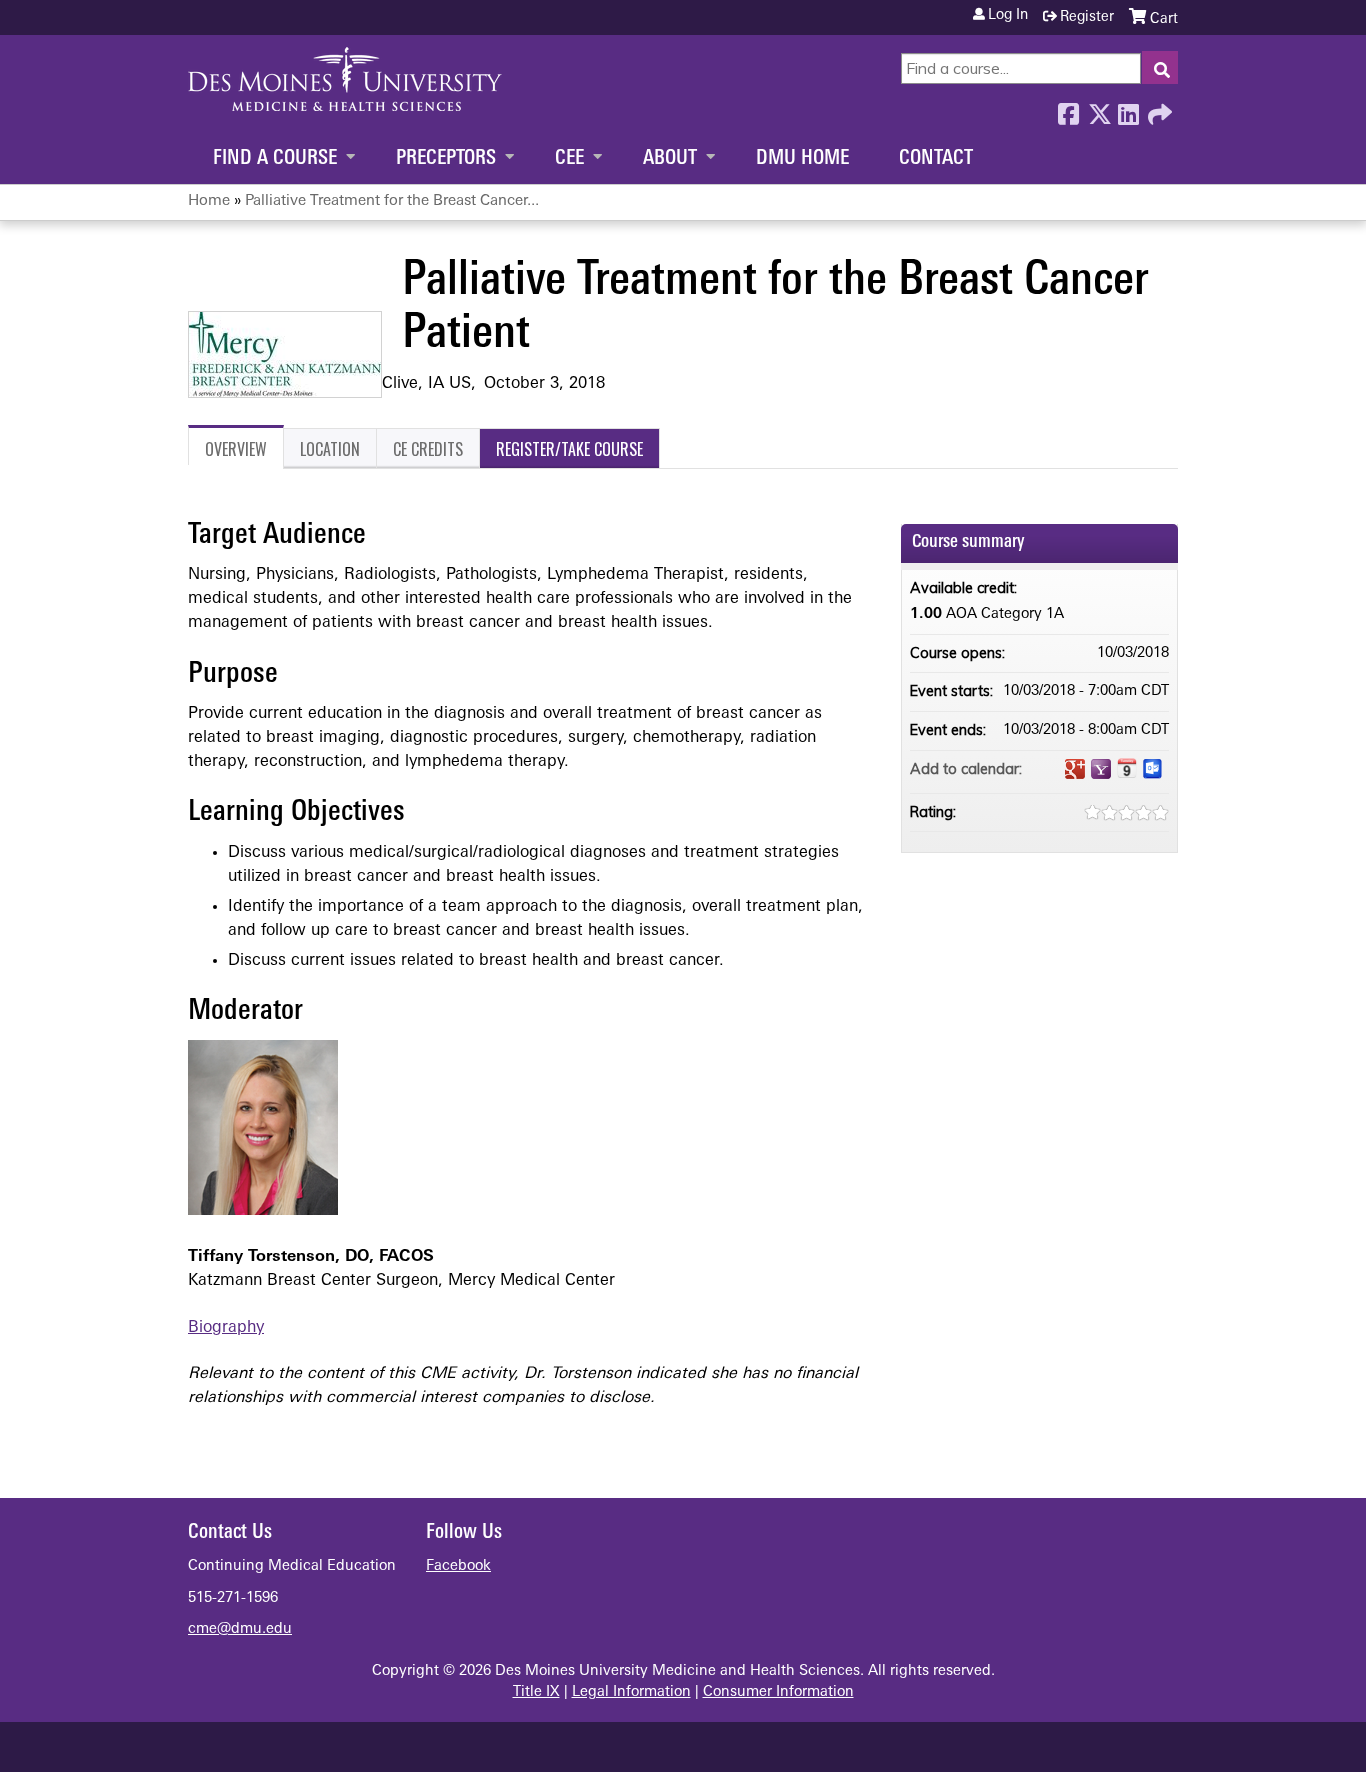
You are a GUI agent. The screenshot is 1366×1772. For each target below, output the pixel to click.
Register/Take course (569, 449)
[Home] (345, 79)
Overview (236, 449)
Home (209, 201)
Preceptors (446, 159)
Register (1087, 17)
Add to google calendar (1075, 769)
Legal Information (631, 1692)
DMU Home (802, 159)
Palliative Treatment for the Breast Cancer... (392, 201)
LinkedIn (1128, 109)
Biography (226, 1328)
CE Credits (428, 449)
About (670, 159)
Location (330, 449)
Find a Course (275, 159)
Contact (936, 159)
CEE (569, 159)
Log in (1008, 16)
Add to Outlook (1153, 769)
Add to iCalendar (1127, 768)
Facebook (1068, 109)
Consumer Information (778, 1692)
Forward (1158, 109)
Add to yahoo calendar (1101, 769)
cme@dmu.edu (240, 1629)
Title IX (536, 1692)
